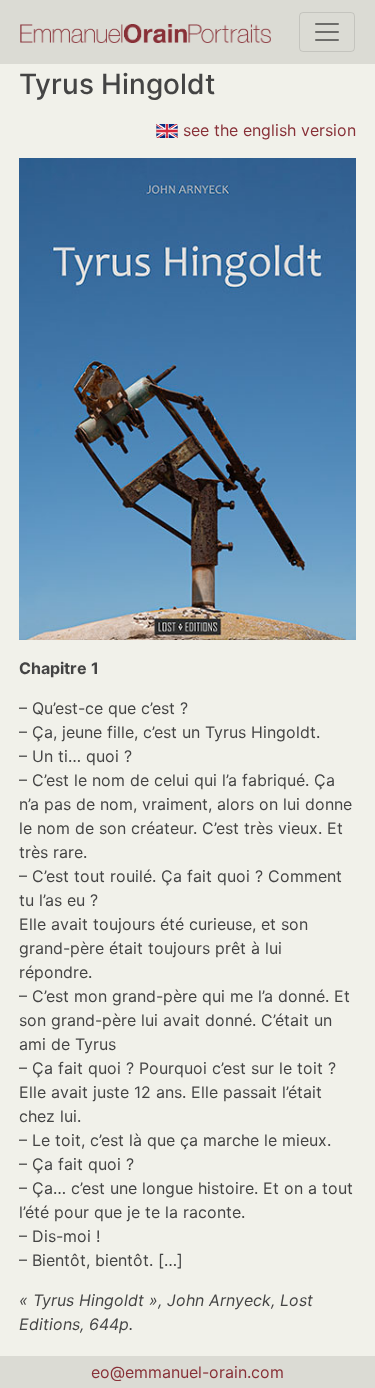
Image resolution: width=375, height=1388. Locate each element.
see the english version (267, 130)
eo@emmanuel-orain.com (187, 1372)
